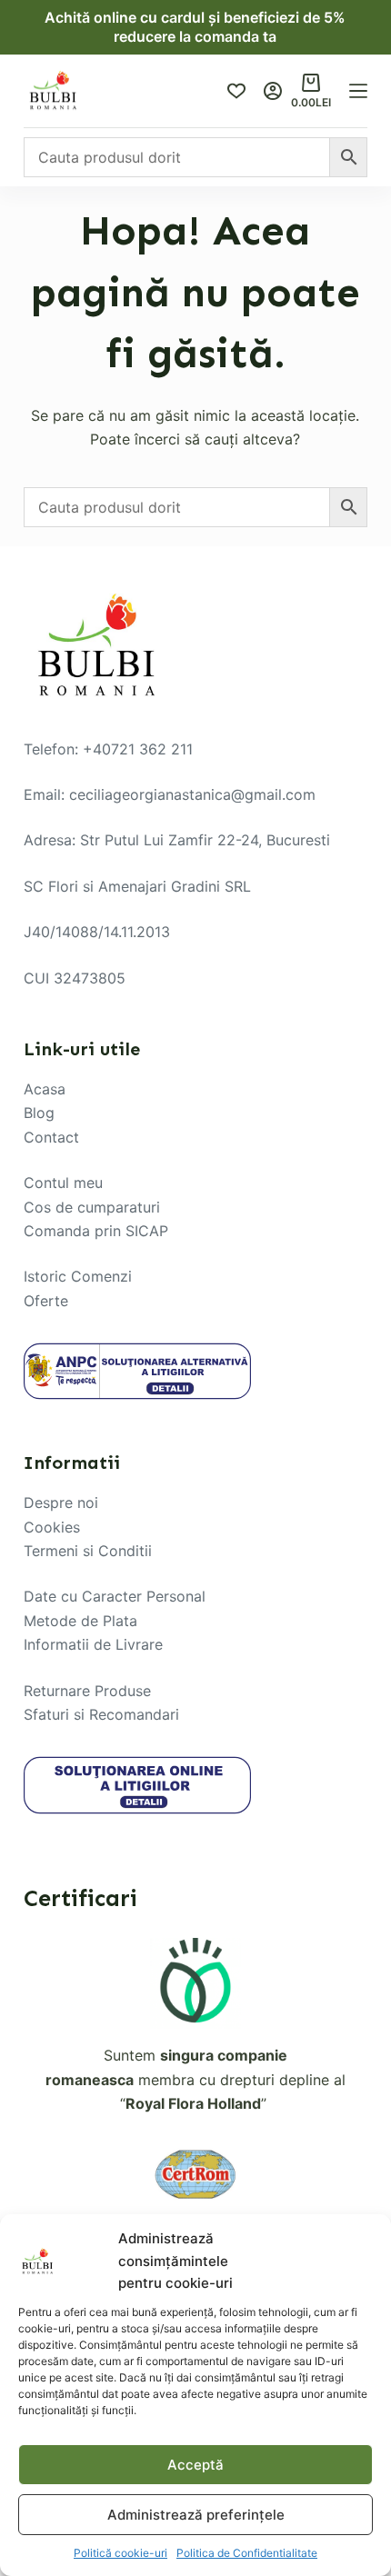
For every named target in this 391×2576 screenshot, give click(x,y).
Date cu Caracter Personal (115, 1596)
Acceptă (195, 2465)
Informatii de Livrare (93, 1644)
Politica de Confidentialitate (247, 2553)
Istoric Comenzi (78, 1276)
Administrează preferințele (196, 2515)
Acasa (45, 1089)
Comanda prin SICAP (96, 1231)
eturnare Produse (92, 1691)
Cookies (52, 1527)
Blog (39, 1113)
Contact (51, 1137)
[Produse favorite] (236, 91)
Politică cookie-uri (120, 2553)
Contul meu (63, 1183)
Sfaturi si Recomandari (101, 1714)
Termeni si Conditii (88, 1551)
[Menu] (358, 91)
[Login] (273, 91)
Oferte (46, 1301)
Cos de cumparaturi (92, 1207)
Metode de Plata (80, 1621)
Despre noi (61, 1503)
